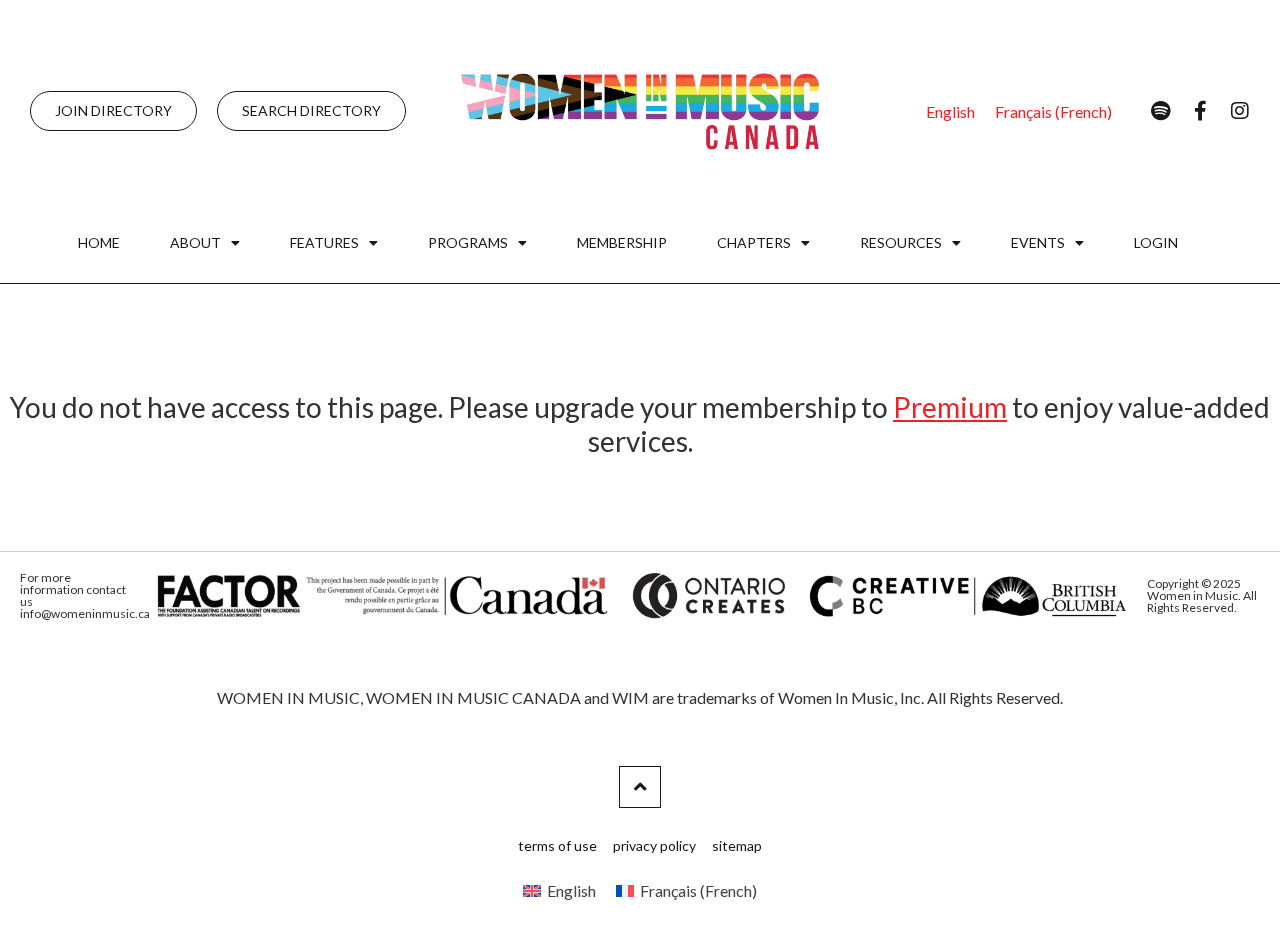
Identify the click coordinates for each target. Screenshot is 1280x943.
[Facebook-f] (1200, 111)
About (195, 242)
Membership (622, 242)
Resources (901, 242)
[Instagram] (1240, 111)
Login (1156, 242)
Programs (468, 242)
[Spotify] (1160, 111)
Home (99, 242)
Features (324, 242)
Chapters (754, 242)
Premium (950, 407)
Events (1038, 242)
